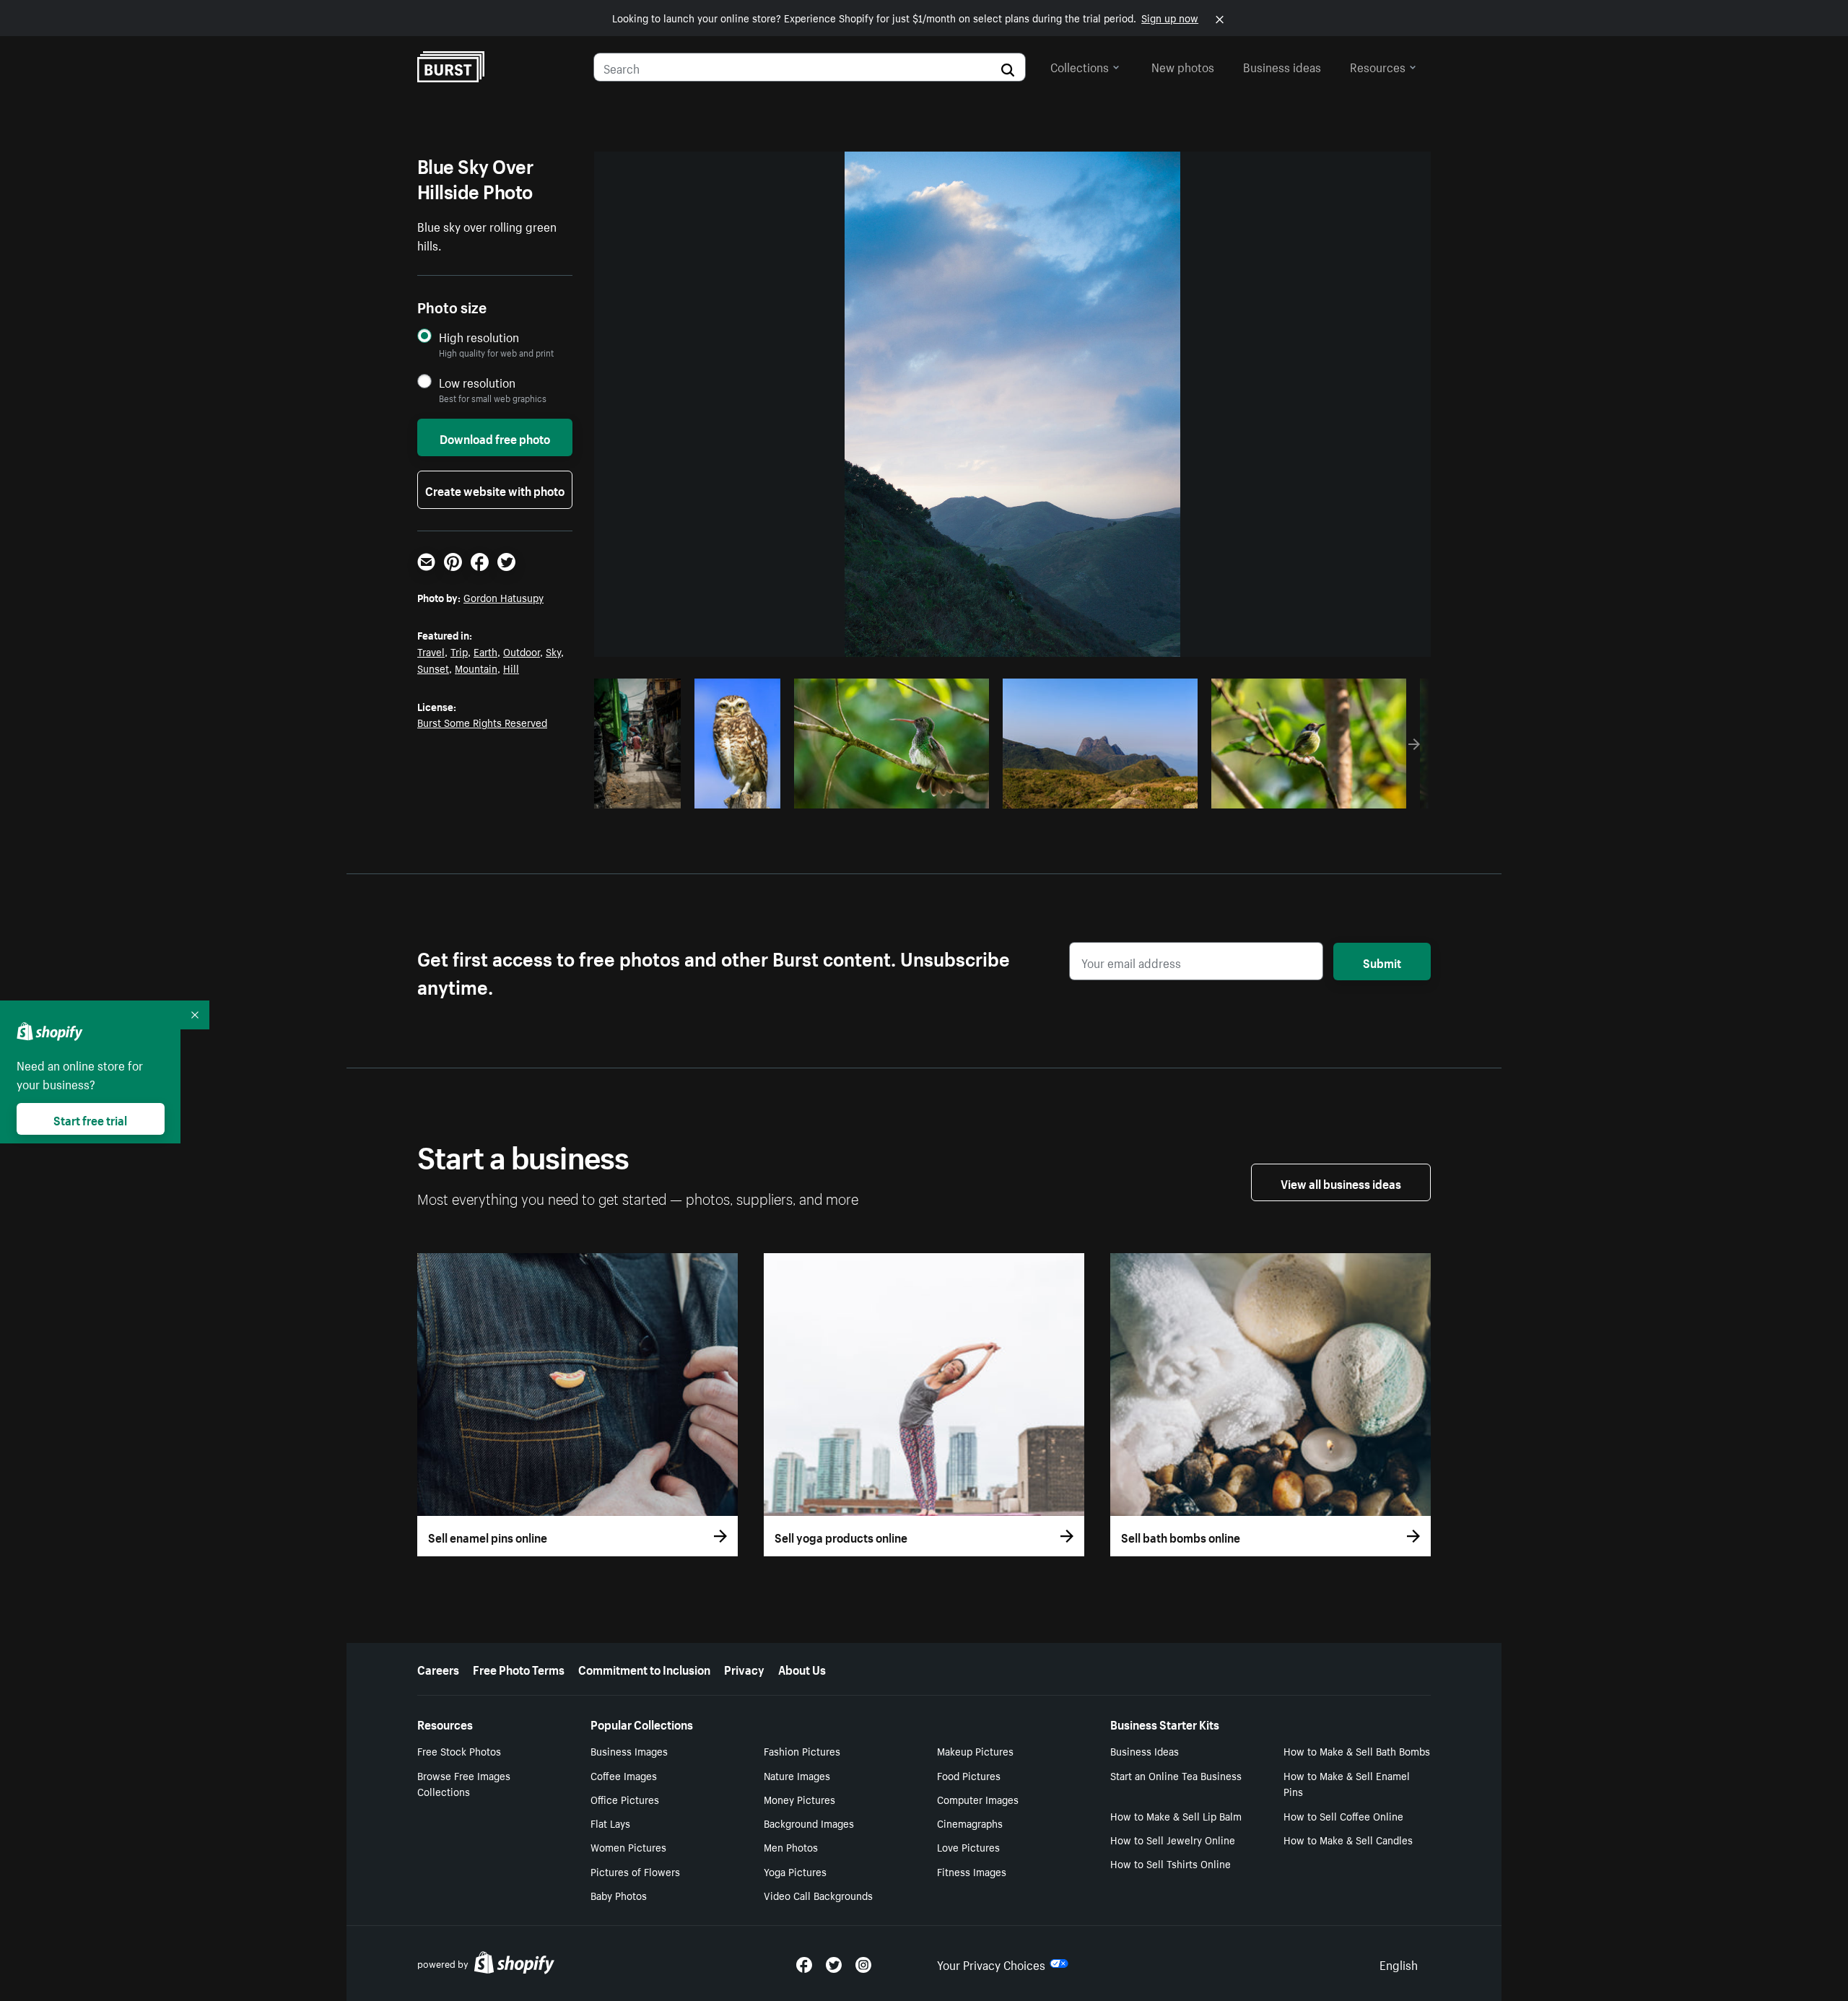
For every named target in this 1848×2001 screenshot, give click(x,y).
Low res (642, 793)
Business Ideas (1145, 1751)
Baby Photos (619, 1895)
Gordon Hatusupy (504, 597)
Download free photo (495, 437)
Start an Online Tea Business (1176, 1775)
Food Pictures (969, 1775)
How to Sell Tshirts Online (1171, 1863)
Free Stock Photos (459, 1751)
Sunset (433, 668)
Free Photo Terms (519, 1668)
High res (890, 793)
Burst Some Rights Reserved (482, 722)
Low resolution (477, 382)
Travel (431, 651)
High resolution (479, 337)
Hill (511, 668)
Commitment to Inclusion (644, 1668)
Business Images (629, 1751)
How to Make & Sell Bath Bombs (1357, 1751)
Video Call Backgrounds (818, 1895)
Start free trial (90, 1119)
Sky (553, 651)
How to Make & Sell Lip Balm (1176, 1815)
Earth (485, 651)
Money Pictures (799, 1799)
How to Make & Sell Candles (1348, 1839)
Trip (459, 651)
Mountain (476, 668)
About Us (802, 1668)
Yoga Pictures (795, 1871)
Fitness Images (972, 1871)
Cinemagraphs (970, 1823)
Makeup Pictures (975, 1751)
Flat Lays (610, 1823)
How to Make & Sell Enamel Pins (1347, 1783)
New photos (1183, 66)
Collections (1080, 66)
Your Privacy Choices (991, 1963)
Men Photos (791, 1847)
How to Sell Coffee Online (1343, 1815)
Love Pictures (968, 1847)
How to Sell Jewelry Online (1173, 1839)
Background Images (809, 1823)
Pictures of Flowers (635, 1871)
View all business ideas (1341, 1182)
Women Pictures (628, 1847)
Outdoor (522, 651)
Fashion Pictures (802, 1751)
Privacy (744, 1668)
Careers (438, 1668)
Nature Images (797, 1775)
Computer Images (978, 1799)
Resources (1378, 66)
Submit (1382, 962)
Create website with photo (495, 489)
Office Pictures (625, 1799)
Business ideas (1282, 66)
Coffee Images (624, 1775)
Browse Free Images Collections (464, 1783)
